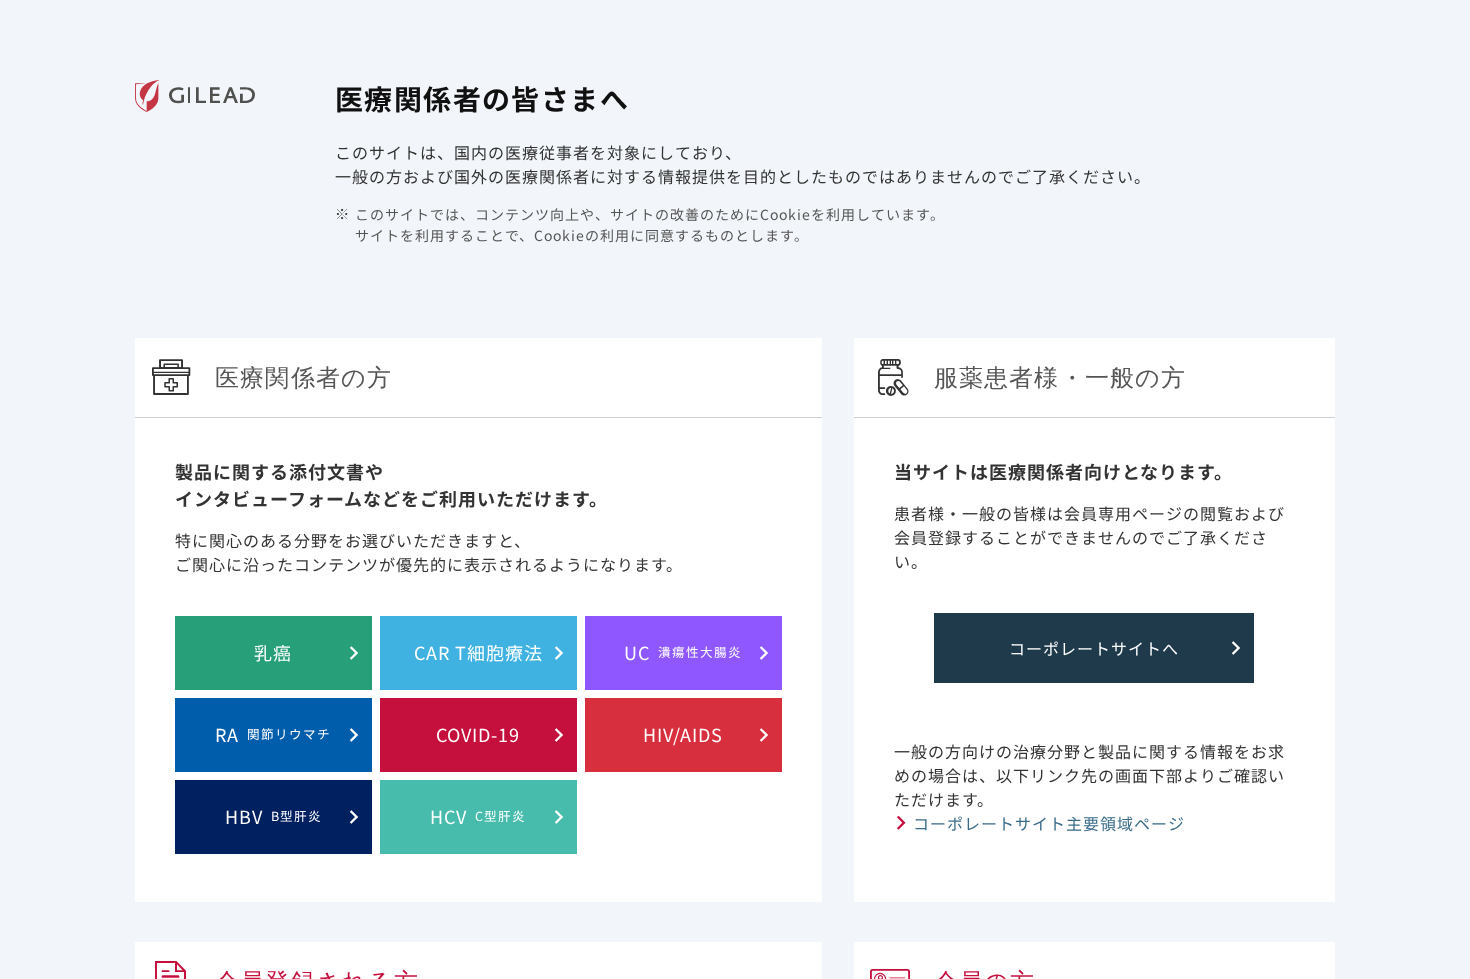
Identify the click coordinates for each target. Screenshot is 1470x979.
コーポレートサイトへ (1094, 648)
